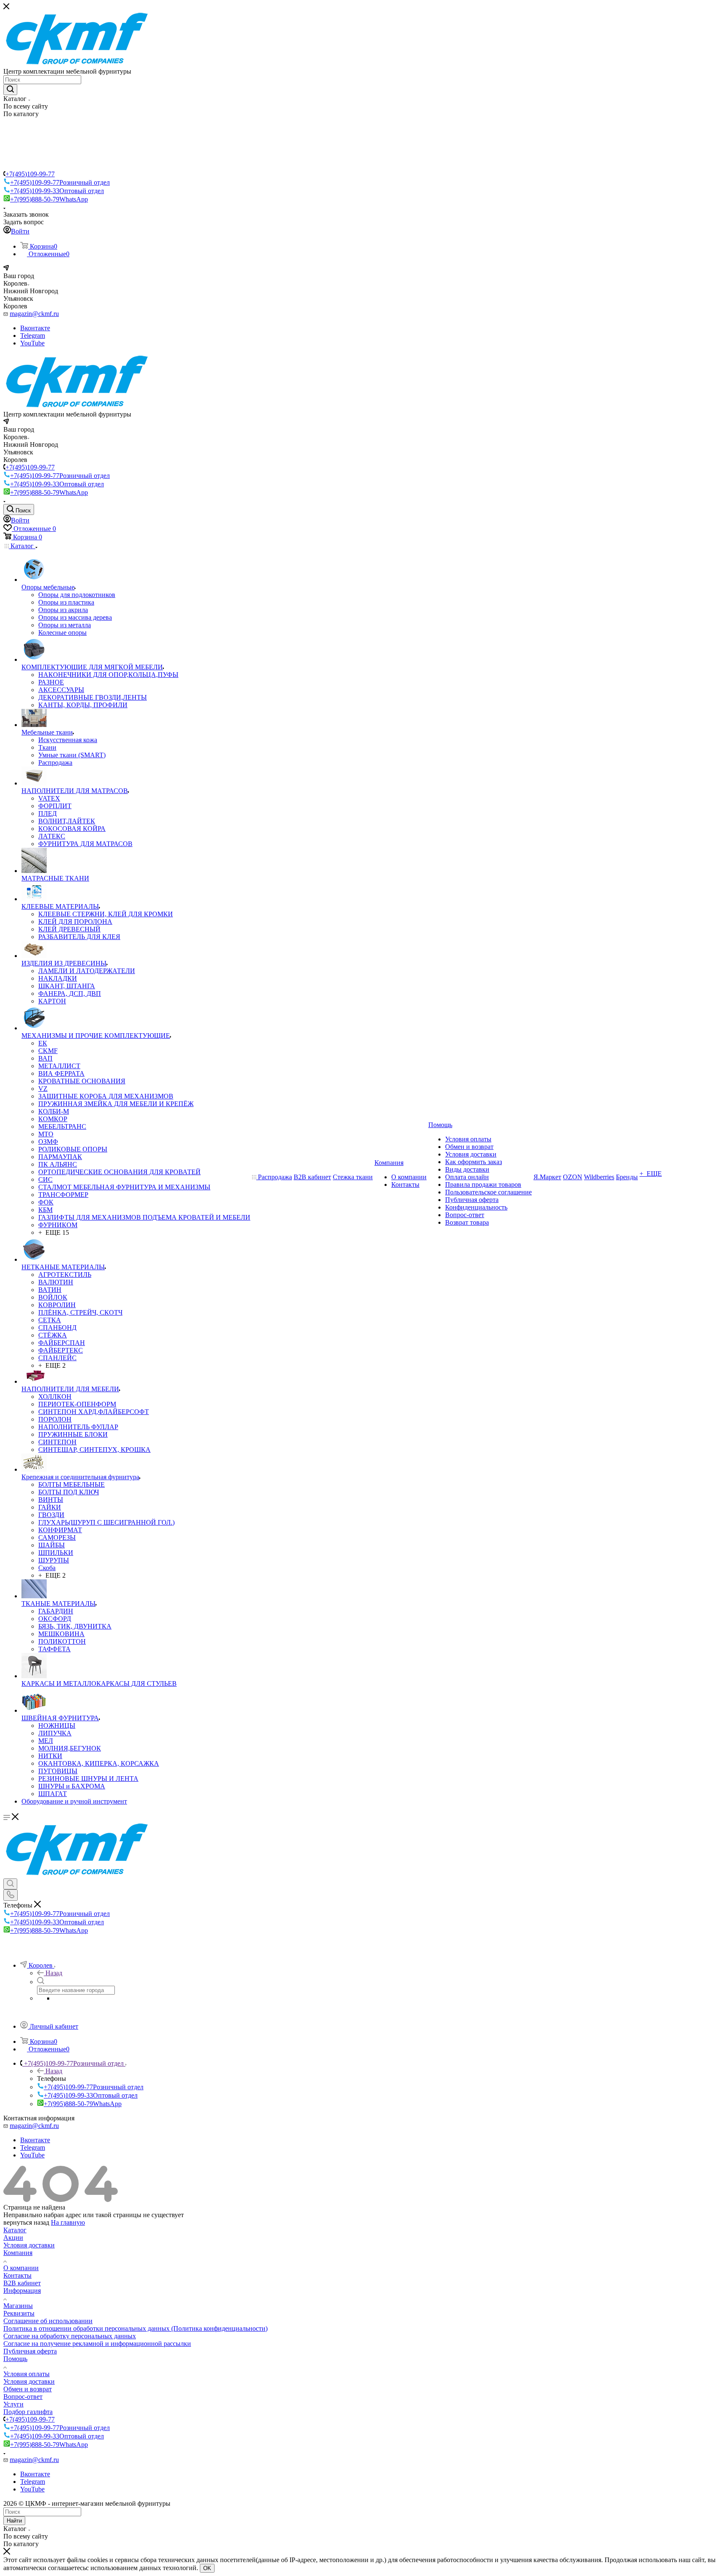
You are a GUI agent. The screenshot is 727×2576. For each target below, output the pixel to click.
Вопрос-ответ (23, 2397)
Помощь (15, 2359)
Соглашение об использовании (48, 2321)
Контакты (17, 2275)
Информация (22, 2291)
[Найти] (10, 90)
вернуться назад (26, 2222)
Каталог (15, 2230)
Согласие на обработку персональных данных (70, 2336)
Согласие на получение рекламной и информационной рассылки (97, 2344)
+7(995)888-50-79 (49, 199)
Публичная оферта (30, 2351)
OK (207, 2568)
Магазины (18, 2306)
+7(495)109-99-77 (30, 174)
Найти (14, 2521)
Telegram (33, 336)
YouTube (32, 343)
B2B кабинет (22, 2283)
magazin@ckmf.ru (34, 314)
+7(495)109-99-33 (57, 191)
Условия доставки (29, 2245)
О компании (21, 2268)
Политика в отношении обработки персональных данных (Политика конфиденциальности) (135, 2328)
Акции (13, 2238)
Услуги (13, 2404)
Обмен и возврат (28, 2389)
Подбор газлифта (28, 2412)
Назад (54, 1973)
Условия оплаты (27, 2374)
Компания (18, 2253)
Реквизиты (19, 2313)
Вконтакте (35, 328)
